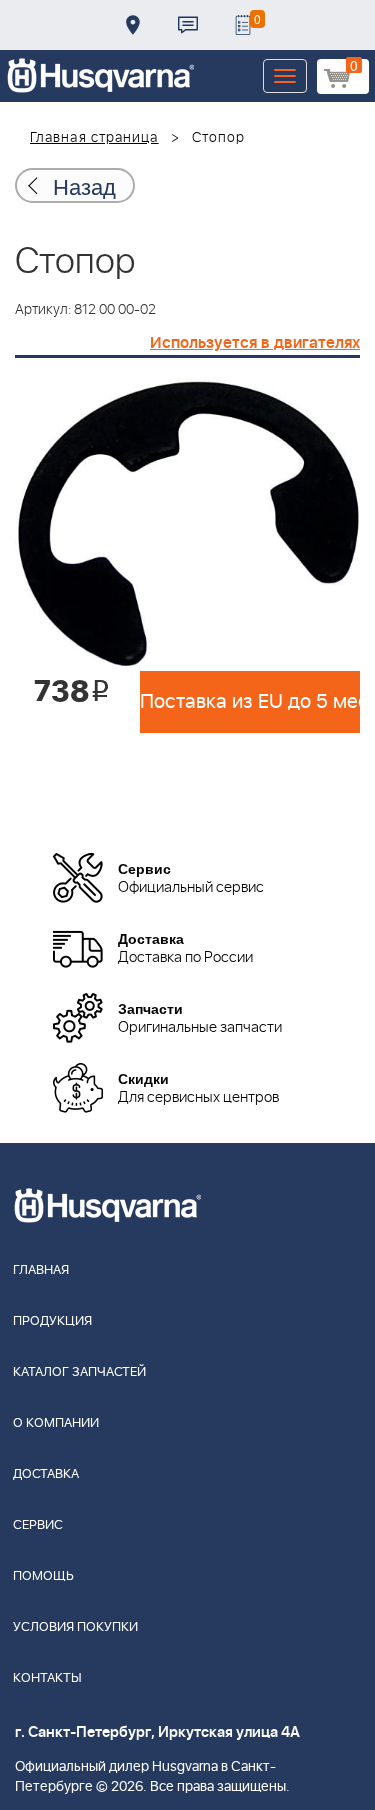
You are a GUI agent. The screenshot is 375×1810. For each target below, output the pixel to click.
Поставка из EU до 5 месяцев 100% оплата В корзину (250, 702)
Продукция (52, 1321)
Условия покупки (75, 1627)
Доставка (133, 25)
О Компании (56, 1423)
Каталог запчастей (79, 1372)
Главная (41, 1270)
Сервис (38, 1525)
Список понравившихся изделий (243, 25)
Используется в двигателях (255, 343)
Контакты (188, 25)
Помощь (43, 1576)
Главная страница (94, 138)
